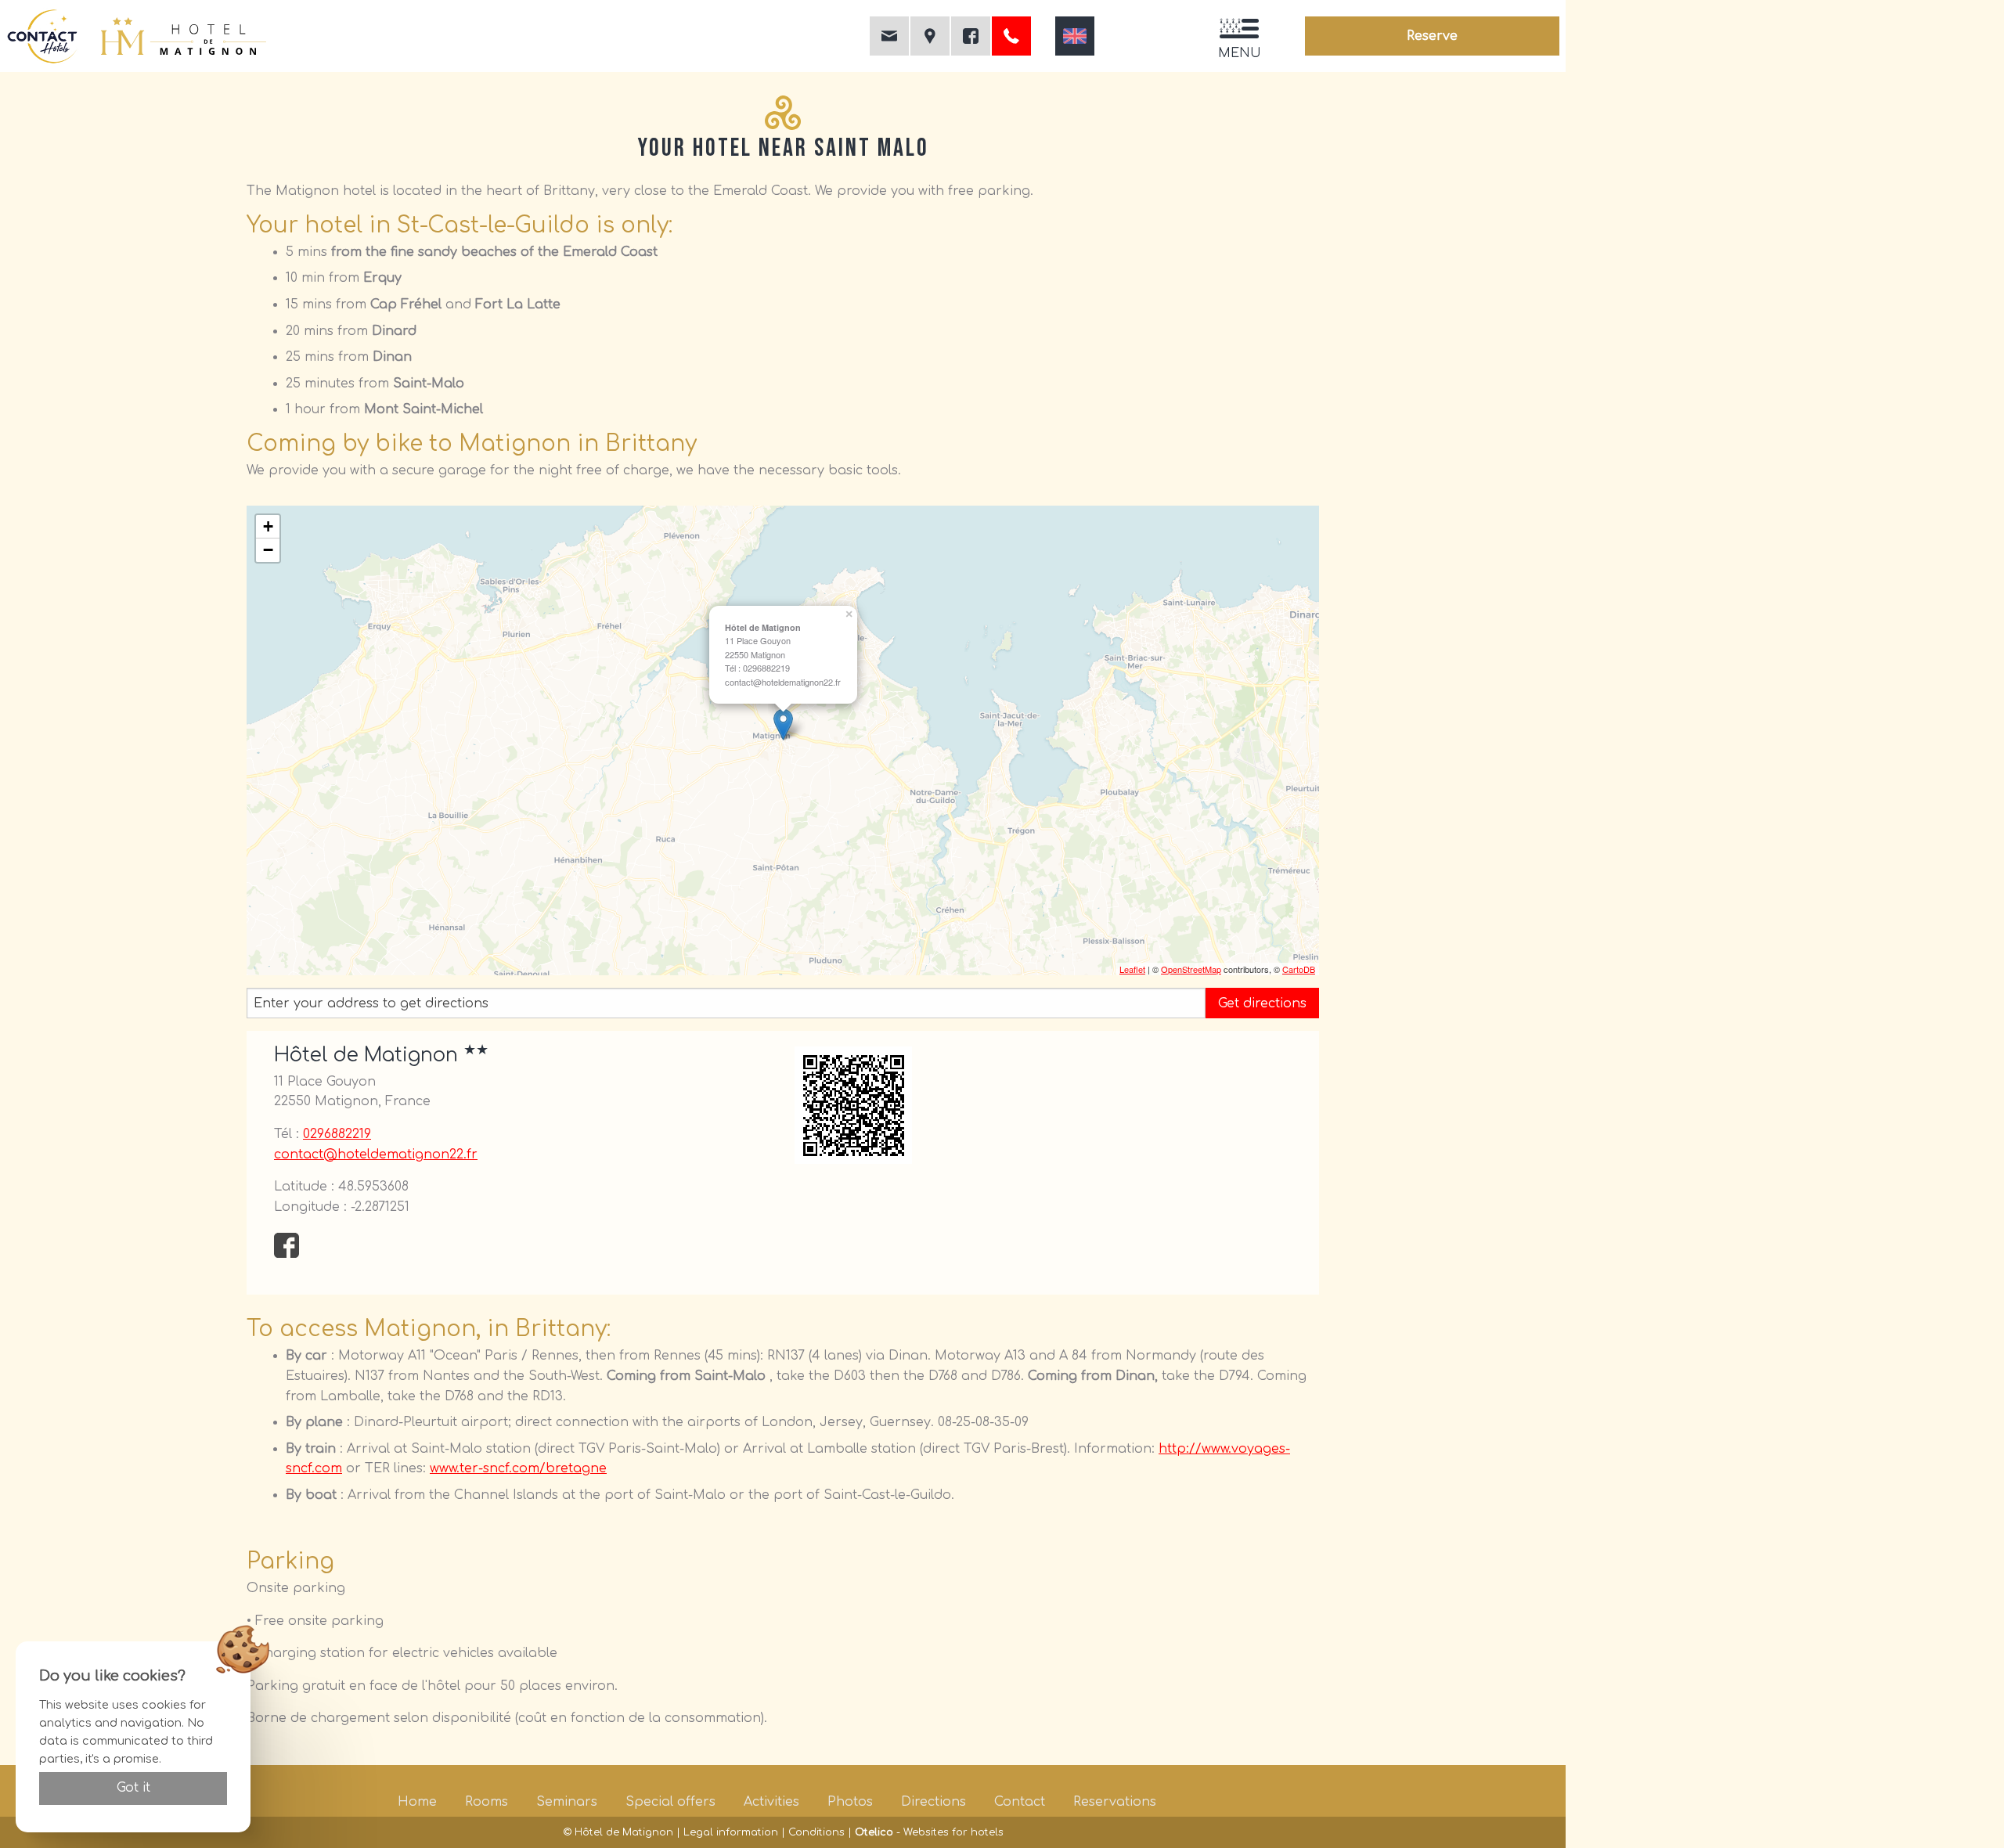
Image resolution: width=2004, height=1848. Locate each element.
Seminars (567, 1802)
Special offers (670, 1802)
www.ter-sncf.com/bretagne (518, 1468)
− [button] (268, 550)
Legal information (731, 1832)
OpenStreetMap (1191, 969)
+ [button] (268, 526)
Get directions (1262, 1003)
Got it (133, 1788)
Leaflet (1132, 969)
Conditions (816, 1832)
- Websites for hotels (929, 1832)
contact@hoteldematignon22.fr (376, 1155)
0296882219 (337, 1134)
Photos (850, 1802)
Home (417, 1802)
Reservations (1115, 1802)
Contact (1020, 1802)
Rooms (487, 1802)
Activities (771, 1802)
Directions (934, 1802)
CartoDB (1299, 969)
